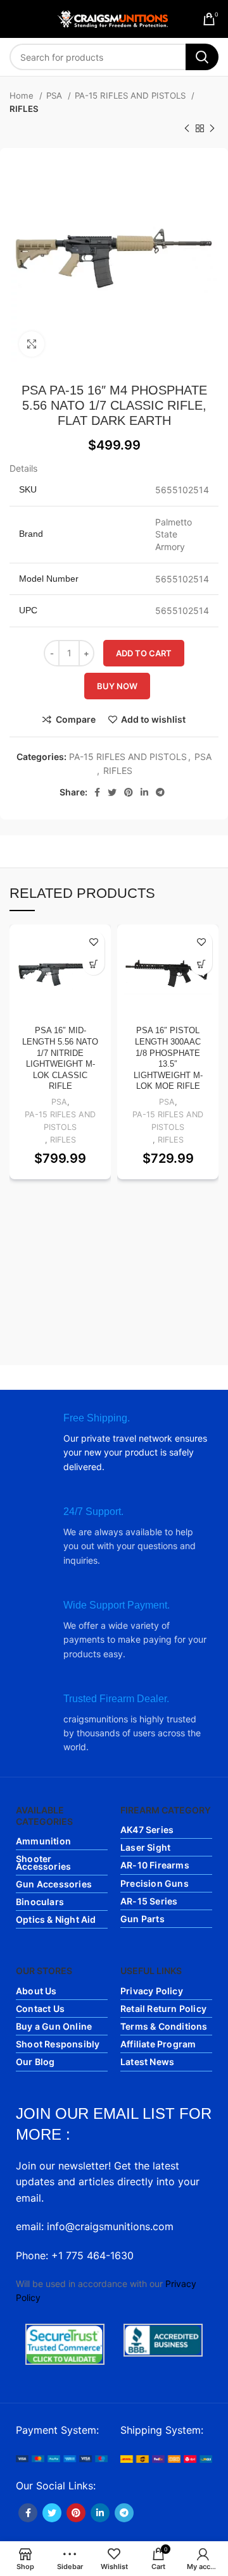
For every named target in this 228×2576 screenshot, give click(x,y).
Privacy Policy (152, 1991)
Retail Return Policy (163, 2009)
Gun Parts (142, 1919)
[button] (93, 964)
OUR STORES (44, 1971)
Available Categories (44, 1816)
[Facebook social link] (97, 792)
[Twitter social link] (112, 792)
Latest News (147, 2062)
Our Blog (35, 2062)
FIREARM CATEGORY (166, 1810)
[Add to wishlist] (93, 942)
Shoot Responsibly (58, 2044)
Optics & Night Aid (56, 1919)
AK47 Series (147, 1830)
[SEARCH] (202, 57)
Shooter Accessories (43, 1862)
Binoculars (40, 1902)
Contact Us (40, 2009)
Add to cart (144, 653)
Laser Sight (145, 1847)
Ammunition (43, 1841)
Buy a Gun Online (54, 2026)
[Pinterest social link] (129, 792)
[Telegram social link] (160, 792)
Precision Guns (155, 1883)
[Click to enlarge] (32, 344)
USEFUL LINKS (151, 1971)
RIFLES (24, 109)
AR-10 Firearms (155, 1865)
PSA (55, 95)
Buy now (117, 686)
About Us (36, 1991)
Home (23, 95)
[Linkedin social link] (144, 792)
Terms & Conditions (164, 2026)
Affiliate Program (158, 2044)
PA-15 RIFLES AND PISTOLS (131, 95)
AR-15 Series (149, 1901)
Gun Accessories (54, 1884)
